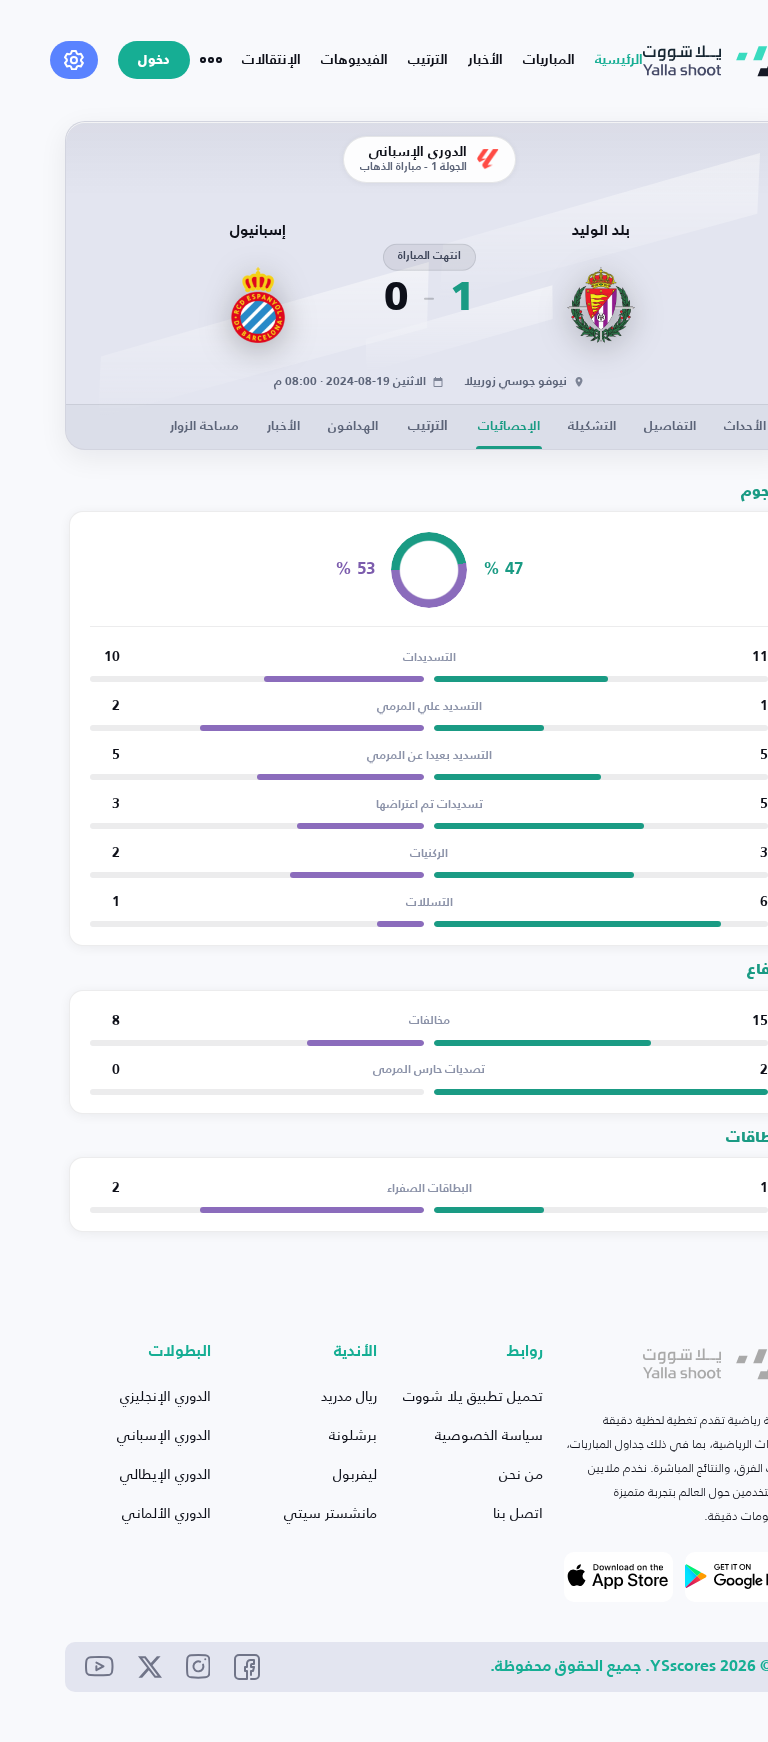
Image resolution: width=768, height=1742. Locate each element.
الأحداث (745, 426)
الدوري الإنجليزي (165, 1395)
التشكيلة (592, 426)
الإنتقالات (271, 60)
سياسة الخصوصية (489, 1434)
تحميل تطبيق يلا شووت (473, 1395)
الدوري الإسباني (164, 1434)
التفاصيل (670, 426)
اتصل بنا (518, 1512)
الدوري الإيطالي (165, 1473)
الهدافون (353, 426)
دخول (154, 60)
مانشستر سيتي (330, 1512)
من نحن (521, 1473)
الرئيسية (619, 60)
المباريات (549, 60)
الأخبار (485, 60)
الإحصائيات (509, 426)
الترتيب (428, 60)
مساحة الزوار (204, 426)
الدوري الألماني (166, 1512)
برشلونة (353, 1434)
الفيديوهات (354, 60)
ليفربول (355, 1473)
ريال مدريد (349, 1395)
